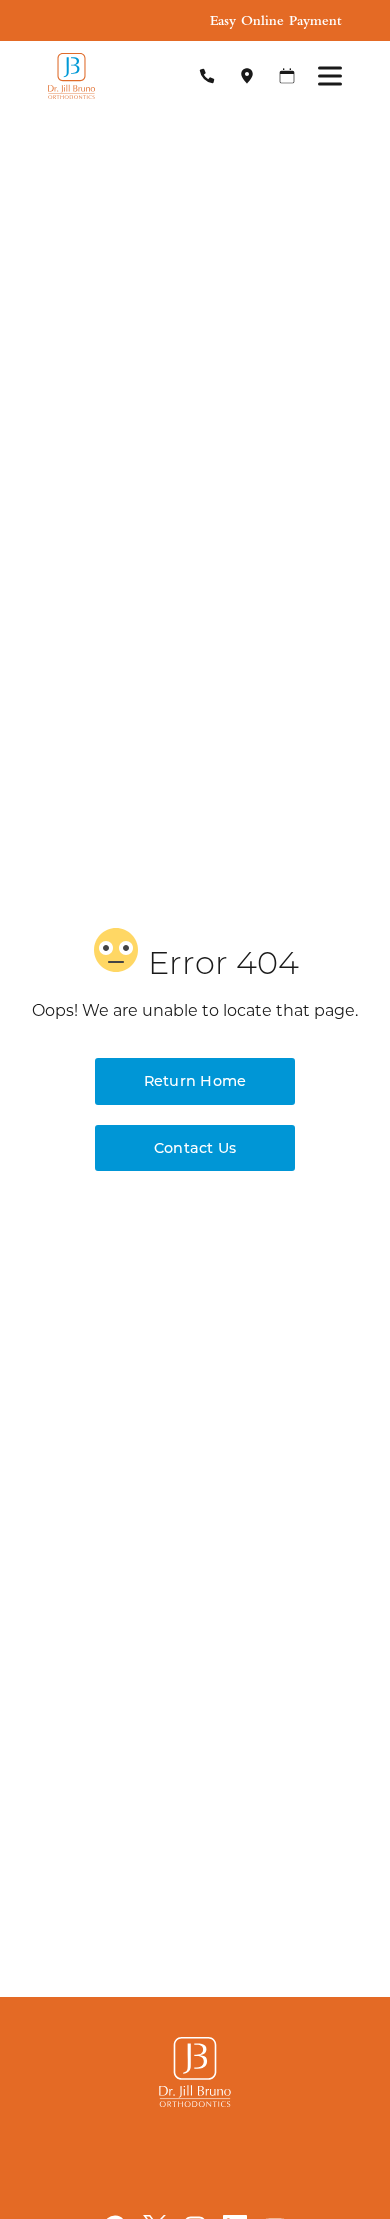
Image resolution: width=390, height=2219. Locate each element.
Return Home (195, 1080)
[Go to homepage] (105, 76)
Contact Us (195, 1147)
